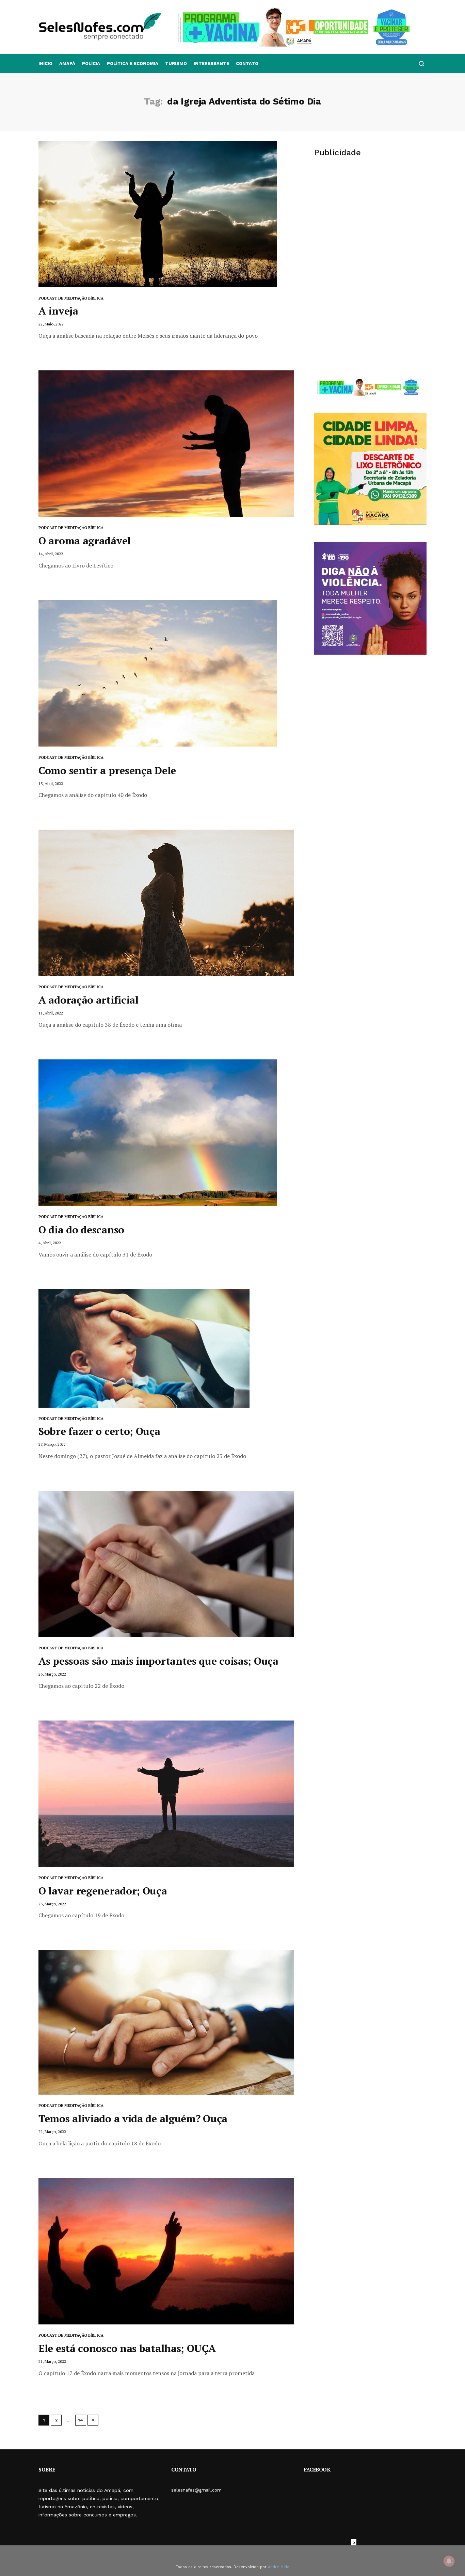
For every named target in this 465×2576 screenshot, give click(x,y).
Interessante (211, 63)
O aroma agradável (85, 541)
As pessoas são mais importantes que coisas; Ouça (158, 1661)
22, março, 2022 (52, 2132)
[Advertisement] (370, 217)
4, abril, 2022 (50, 1243)
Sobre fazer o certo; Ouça (99, 1431)
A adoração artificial (89, 1000)
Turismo (176, 63)
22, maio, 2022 (51, 324)
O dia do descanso (81, 1230)
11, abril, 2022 (51, 1013)
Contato (247, 63)
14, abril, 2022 (51, 554)
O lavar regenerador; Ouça (103, 1891)
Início (45, 63)
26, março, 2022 (52, 1674)
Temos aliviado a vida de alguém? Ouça (133, 2118)
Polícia (91, 63)
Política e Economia (133, 63)
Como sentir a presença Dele (107, 770)
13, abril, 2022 (51, 783)
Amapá (67, 63)
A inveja (58, 311)
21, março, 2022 (52, 2361)
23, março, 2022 (52, 1904)
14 (81, 2420)
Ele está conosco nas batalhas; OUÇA (127, 2348)
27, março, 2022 (52, 1444)
